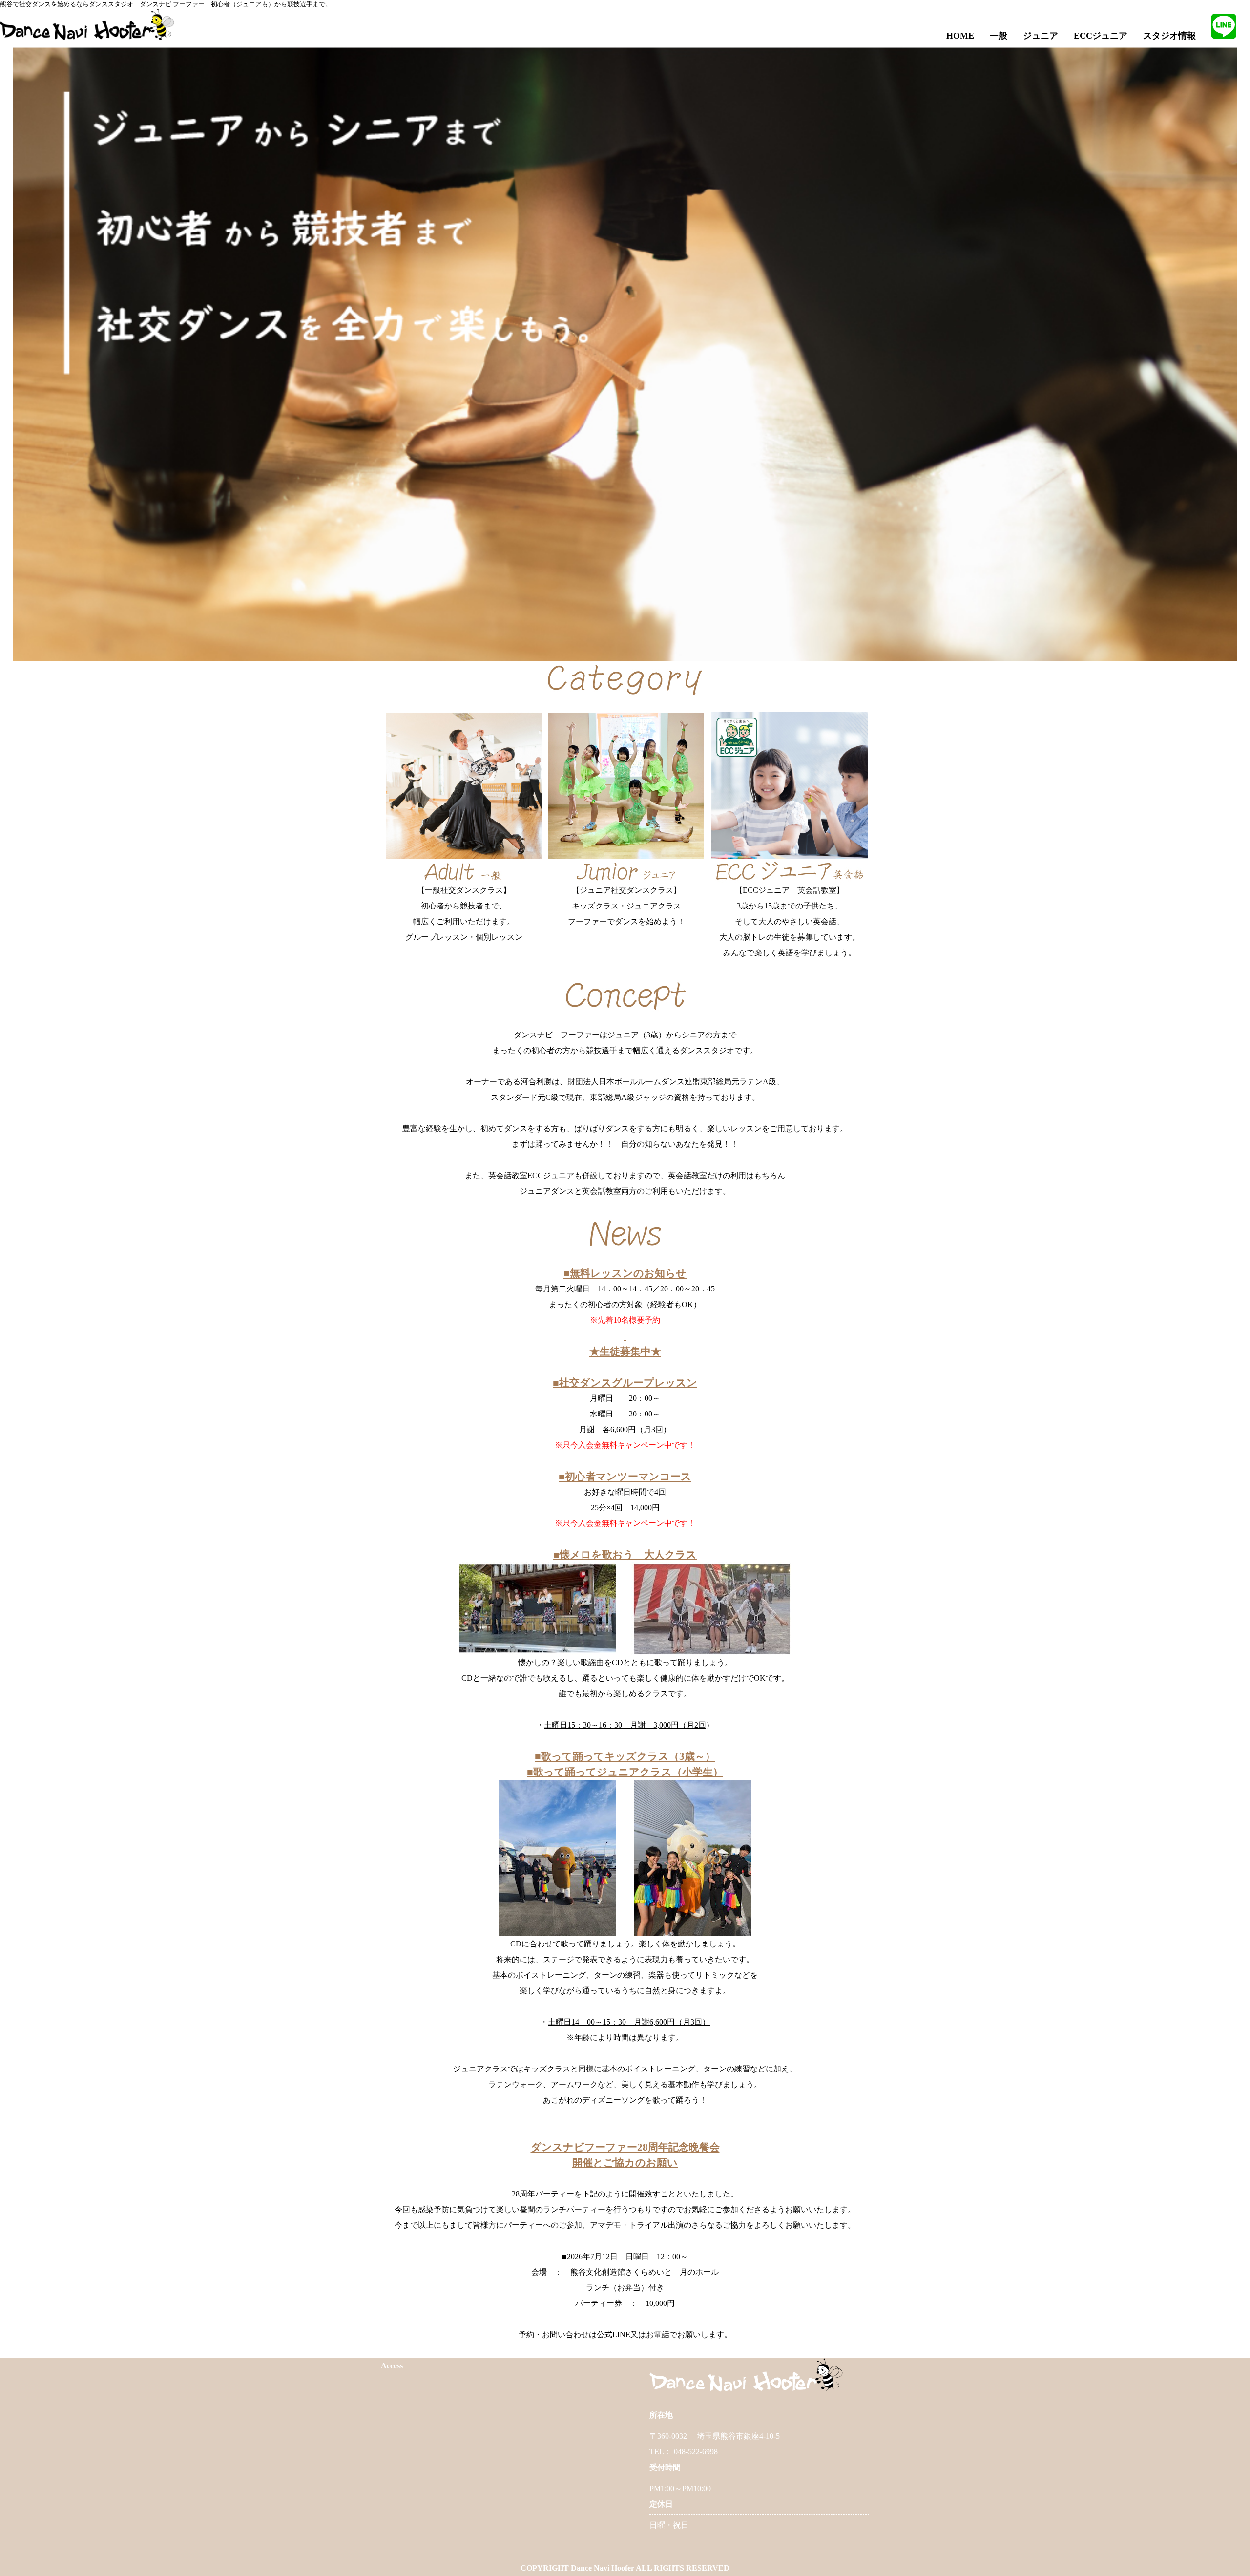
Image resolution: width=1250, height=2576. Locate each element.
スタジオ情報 (1169, 36)
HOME (960, 36)
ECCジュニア (1101, 36)
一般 (999, 36)
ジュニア (1041, 36)
